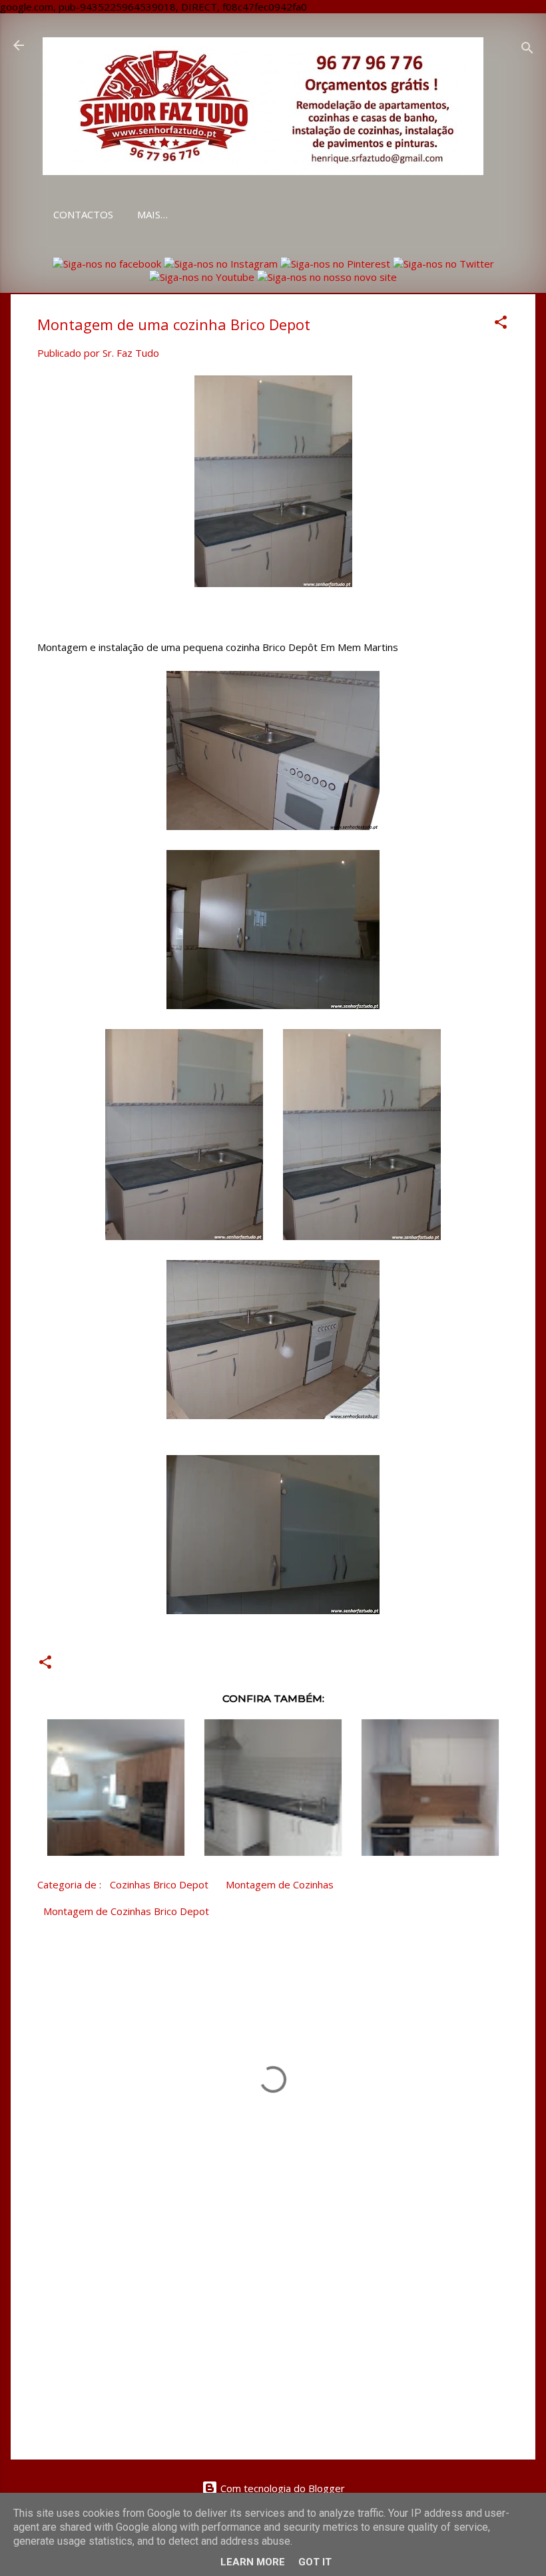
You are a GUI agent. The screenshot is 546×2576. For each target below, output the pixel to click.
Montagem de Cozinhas (280, 1884)
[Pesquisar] (527, 50)
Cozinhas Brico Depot (159, 1884)
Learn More (253, 2562)
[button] (501, 324)
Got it (315, 2562)
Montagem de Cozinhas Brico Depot (126, 1911)
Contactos (83, 214)
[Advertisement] (273, 2336)
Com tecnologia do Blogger (281, 2488)
